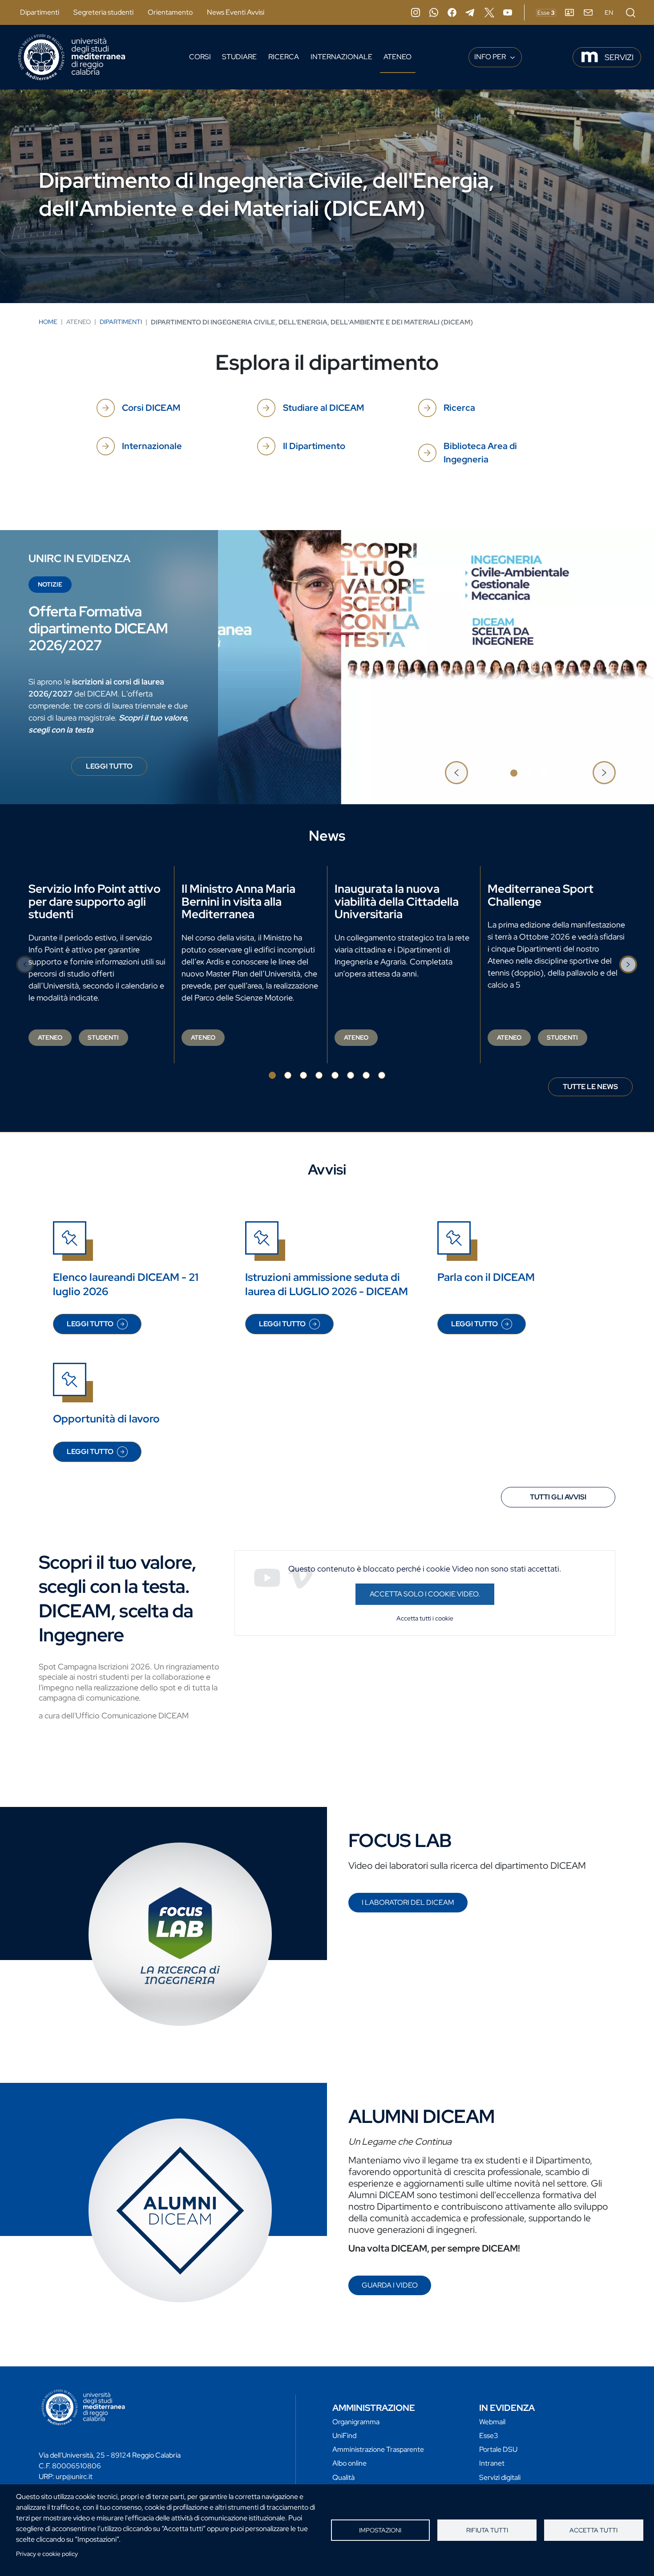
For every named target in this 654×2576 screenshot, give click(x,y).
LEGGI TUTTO (117, 769)
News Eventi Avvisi (236, 12)
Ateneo (398, 57)
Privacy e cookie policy (47, 2554)
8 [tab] (382, 1075)
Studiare (239, 57)
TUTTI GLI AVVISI (558, 1497)
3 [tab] (545, 773)
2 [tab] (529, 773)
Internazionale (341, 57)
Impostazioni (380, 2530)
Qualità (343, 2477)
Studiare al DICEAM (323, 408)
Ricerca (284, 57)
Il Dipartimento (314, 446)
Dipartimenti (40, 12)
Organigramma (356, 2422)
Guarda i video (390, 2285)
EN (609, 12)
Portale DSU (498, 2449)
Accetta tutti (593, 2530)
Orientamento (170, 12)
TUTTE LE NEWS (590, 1087)
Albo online (349, 2463)
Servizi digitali (500, 2477)
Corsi (200, 57)
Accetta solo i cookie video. (425, 1594)
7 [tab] (366, 1075)
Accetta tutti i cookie (425, 1618)
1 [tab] (514, 773)
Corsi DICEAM (151, 408)
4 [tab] (319, 1075)
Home (48, 322)
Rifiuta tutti (487, 2530)
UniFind (344, 2436)
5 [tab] (335, 1075)
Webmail (492, 2422)
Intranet (492, 2463)
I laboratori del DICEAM (408, 1902)
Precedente (456, 773)
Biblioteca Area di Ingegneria (480, 453)
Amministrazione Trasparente (378, 2449)
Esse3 (489, 2436)
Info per (491, 57)
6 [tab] (351, 1075)
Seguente (604, 773)
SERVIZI (619, 57)
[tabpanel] (327, 667)
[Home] (72, 57)
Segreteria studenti (103, 12)
